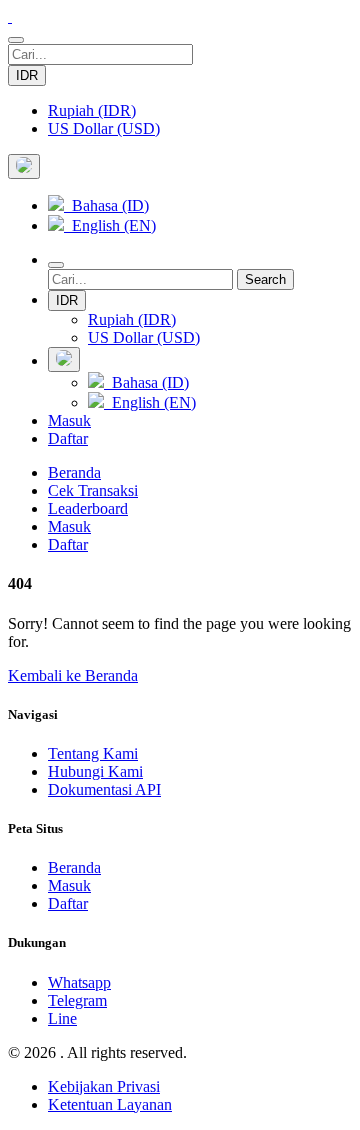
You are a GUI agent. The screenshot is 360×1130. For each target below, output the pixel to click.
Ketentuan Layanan (110, 1104)
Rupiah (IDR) (92, 110)
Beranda (74, 472)
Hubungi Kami (95, 771)
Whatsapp (79, 982)
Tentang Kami (93, 753)
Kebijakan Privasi (104, 1086)
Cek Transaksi (93, 490)
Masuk (69, 420)
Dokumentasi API (104, 789)
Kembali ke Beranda (73, 675)
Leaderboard (88, 508)
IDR (27, 75)
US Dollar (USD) (104, 128)
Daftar (68, 438)
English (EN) (110, 225)
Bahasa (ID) (106, 205)
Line (62, 1018)
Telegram (77, 1000)
